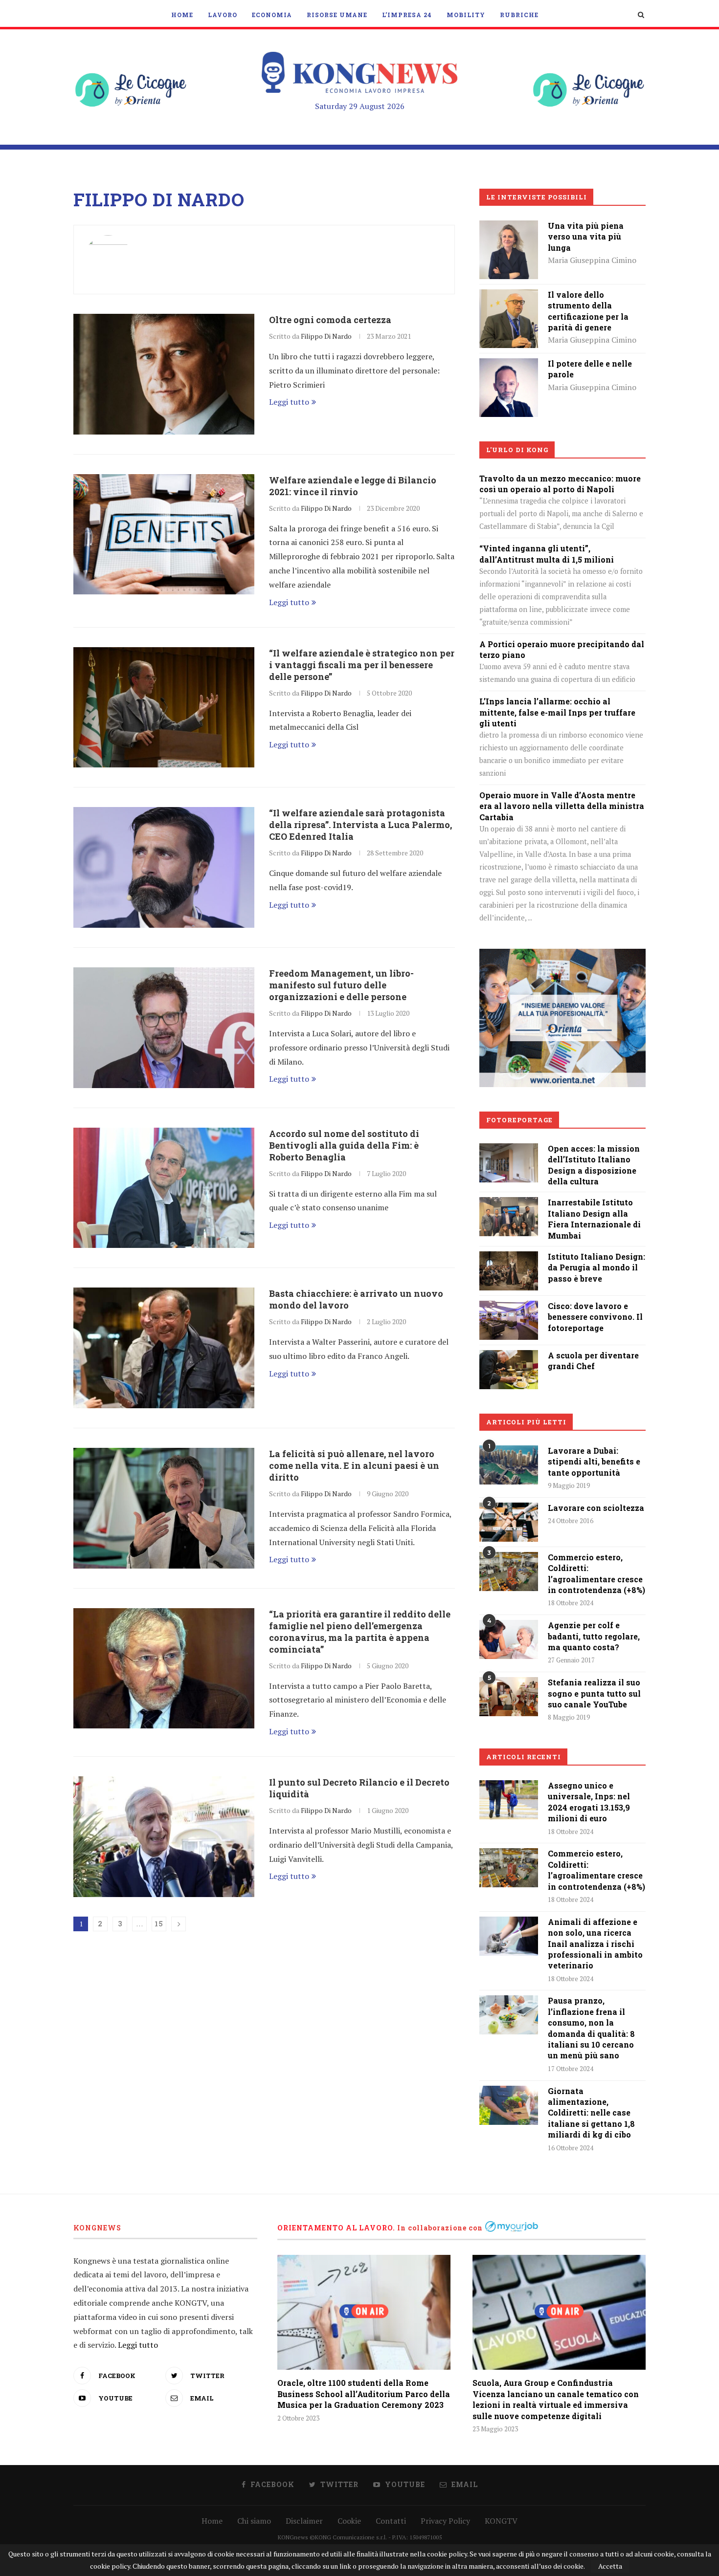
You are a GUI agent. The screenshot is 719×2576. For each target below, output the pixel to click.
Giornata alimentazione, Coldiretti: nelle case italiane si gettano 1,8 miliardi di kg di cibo (591, 2113)
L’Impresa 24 (407, 15)
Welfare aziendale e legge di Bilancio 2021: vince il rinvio (353, 486)
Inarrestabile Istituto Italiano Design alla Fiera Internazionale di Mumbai (594, 1219)
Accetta (610, 2566)
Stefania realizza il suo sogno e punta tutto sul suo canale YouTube (594, 1693)
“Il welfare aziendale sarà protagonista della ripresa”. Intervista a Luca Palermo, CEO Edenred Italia (360, 825)
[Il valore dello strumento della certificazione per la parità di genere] (509, 296)
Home (182, 15)
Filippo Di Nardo (326, 336)
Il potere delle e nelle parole (590, 369)
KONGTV (501, 2521)
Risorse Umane (337, 15)
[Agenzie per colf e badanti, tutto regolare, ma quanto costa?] (509, 1639)
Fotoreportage (519, 1120)
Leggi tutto (289, 402)
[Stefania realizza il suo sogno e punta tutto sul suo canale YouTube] (509, 1697)
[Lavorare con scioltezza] (509, 1522)
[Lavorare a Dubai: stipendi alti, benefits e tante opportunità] (509, 1465)
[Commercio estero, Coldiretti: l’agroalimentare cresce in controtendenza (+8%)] (509, 1572)
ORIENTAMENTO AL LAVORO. (336, 2228)
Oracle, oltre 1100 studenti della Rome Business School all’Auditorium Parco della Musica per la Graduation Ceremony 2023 (364, 2394)
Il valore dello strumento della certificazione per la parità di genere (588, 311)
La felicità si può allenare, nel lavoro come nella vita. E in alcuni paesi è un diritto (354, 1465)
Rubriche (519, 15)
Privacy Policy (445, 2521)
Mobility (466, 15)
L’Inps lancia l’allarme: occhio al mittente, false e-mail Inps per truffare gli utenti (557, 712)
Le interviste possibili (537, 197)
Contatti (391, 2521)
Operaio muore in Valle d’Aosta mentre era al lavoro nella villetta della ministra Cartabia (562, 806)
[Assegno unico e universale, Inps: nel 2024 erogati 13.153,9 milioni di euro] (509, 1800)
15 (159, 1924)
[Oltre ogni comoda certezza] (164, 374)
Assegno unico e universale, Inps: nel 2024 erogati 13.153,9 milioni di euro (589, 1802)
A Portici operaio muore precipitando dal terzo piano (562, 649)
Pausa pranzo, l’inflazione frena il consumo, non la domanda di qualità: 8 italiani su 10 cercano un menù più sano (591, 2028)
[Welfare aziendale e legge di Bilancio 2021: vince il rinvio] (164, 535)
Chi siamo (254, 2521)
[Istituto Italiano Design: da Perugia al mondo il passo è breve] (509, 1258)
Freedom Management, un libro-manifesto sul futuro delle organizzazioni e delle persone (341, 985)
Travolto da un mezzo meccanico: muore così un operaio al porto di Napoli (560, 484)
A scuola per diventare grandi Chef (593, 1361)
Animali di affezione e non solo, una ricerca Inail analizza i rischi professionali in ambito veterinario (595, 1944)
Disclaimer (304, 2521)
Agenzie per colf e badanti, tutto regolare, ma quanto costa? (594, 1636)
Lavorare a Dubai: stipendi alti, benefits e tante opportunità (594, 1462)
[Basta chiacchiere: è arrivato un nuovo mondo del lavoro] (164, 1348)
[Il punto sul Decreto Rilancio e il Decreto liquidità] (164, 1837)
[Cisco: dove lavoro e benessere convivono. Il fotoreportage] (509, 1308)
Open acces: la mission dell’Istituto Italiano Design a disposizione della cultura (594, 1165)
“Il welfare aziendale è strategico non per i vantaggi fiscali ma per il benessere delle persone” (362, 665)
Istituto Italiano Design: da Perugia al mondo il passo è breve (596, 1267)
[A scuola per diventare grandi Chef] (509, 1357)
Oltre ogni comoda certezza (330, 320)
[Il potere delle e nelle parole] (509, 365)
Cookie (349, 2521)
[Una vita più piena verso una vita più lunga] (509, 227)
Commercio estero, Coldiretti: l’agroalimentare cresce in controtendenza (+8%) (596, 1573)
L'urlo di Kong (517, 450)
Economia (272, 15)
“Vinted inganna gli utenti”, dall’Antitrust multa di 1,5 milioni (547, 554)
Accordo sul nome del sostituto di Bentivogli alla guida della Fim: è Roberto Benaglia (344, 1145)
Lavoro (223, 15)
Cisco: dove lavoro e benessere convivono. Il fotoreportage (595, 1317)
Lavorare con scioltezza (596, 1508)
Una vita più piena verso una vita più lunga (586, 237)
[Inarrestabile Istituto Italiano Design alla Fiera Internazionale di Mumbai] (509, 1204)
